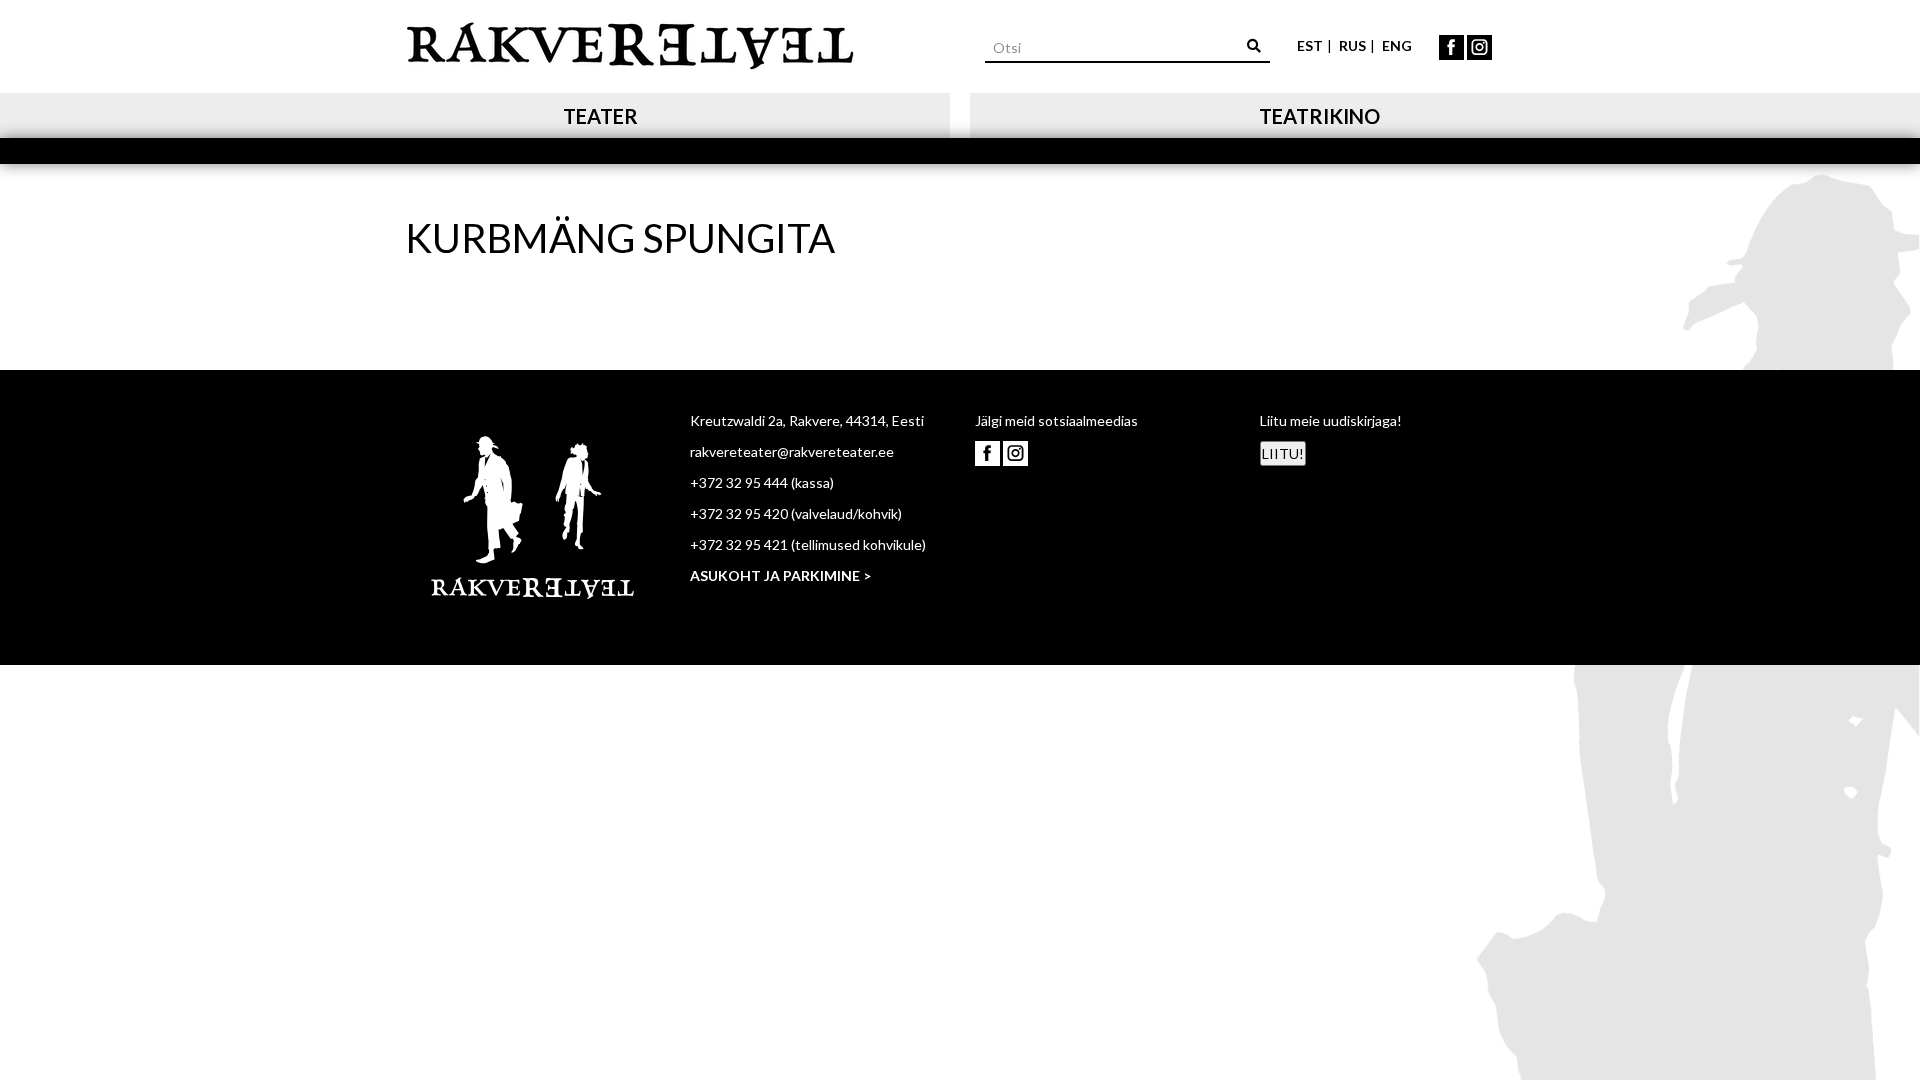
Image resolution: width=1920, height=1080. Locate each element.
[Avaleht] (630, 42)
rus (1352, 45)
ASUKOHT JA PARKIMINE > (780, 575)
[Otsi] (1254, 45)
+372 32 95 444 (739, 482)
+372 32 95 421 (739, 544)
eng (1397, 45)
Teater (600, 116)
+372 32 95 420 (739, 513)
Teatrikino (1319, 116)
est (1310, 45)
